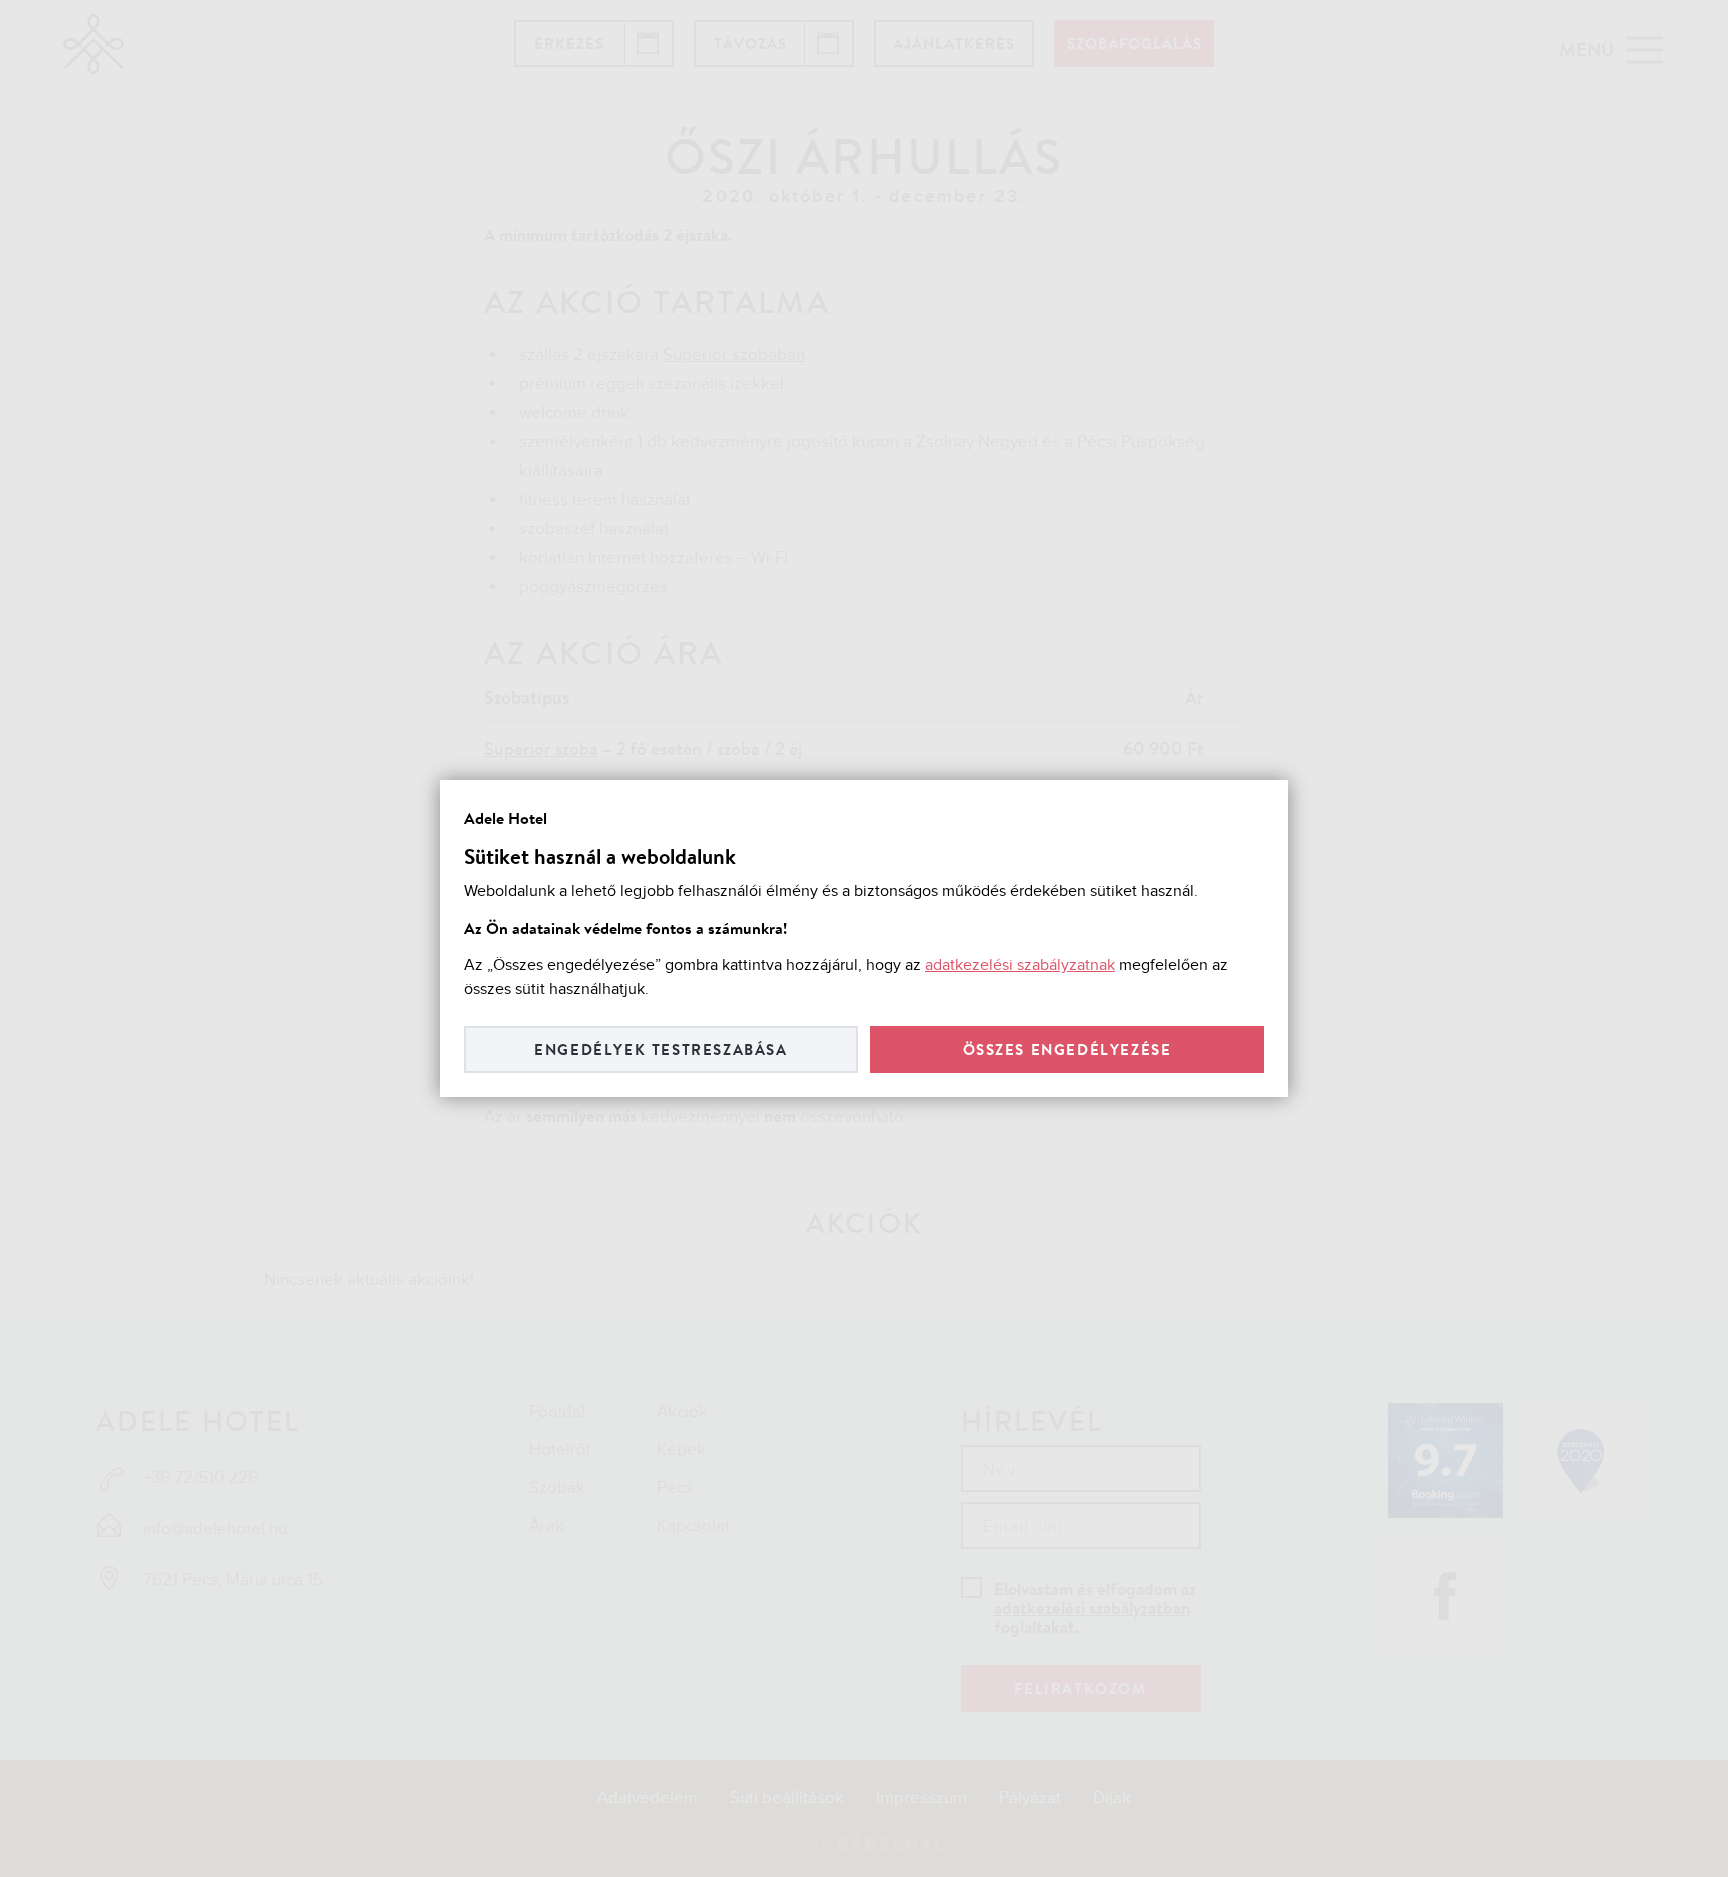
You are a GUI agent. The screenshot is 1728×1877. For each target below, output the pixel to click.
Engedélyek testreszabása (660, 1049)
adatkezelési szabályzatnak (1020, 965)
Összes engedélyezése (1067, 1049)
